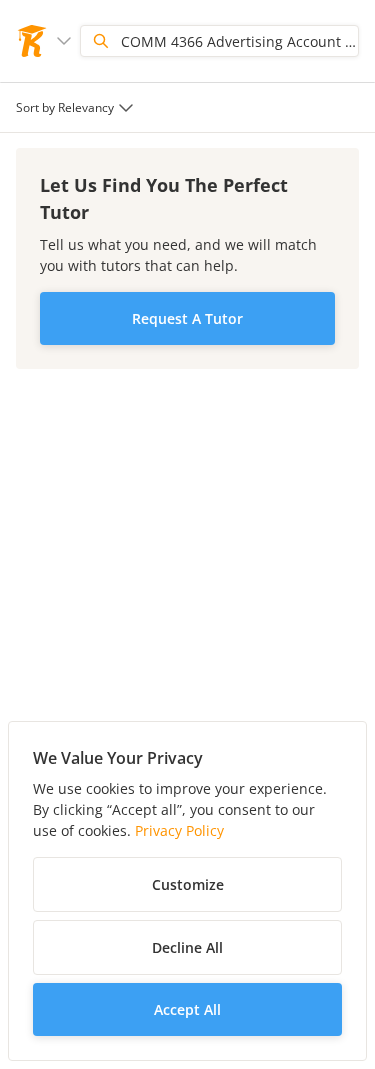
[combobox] (77, 107)
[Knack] (32, 41)
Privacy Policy (179, 830)
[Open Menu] (64, 41)
